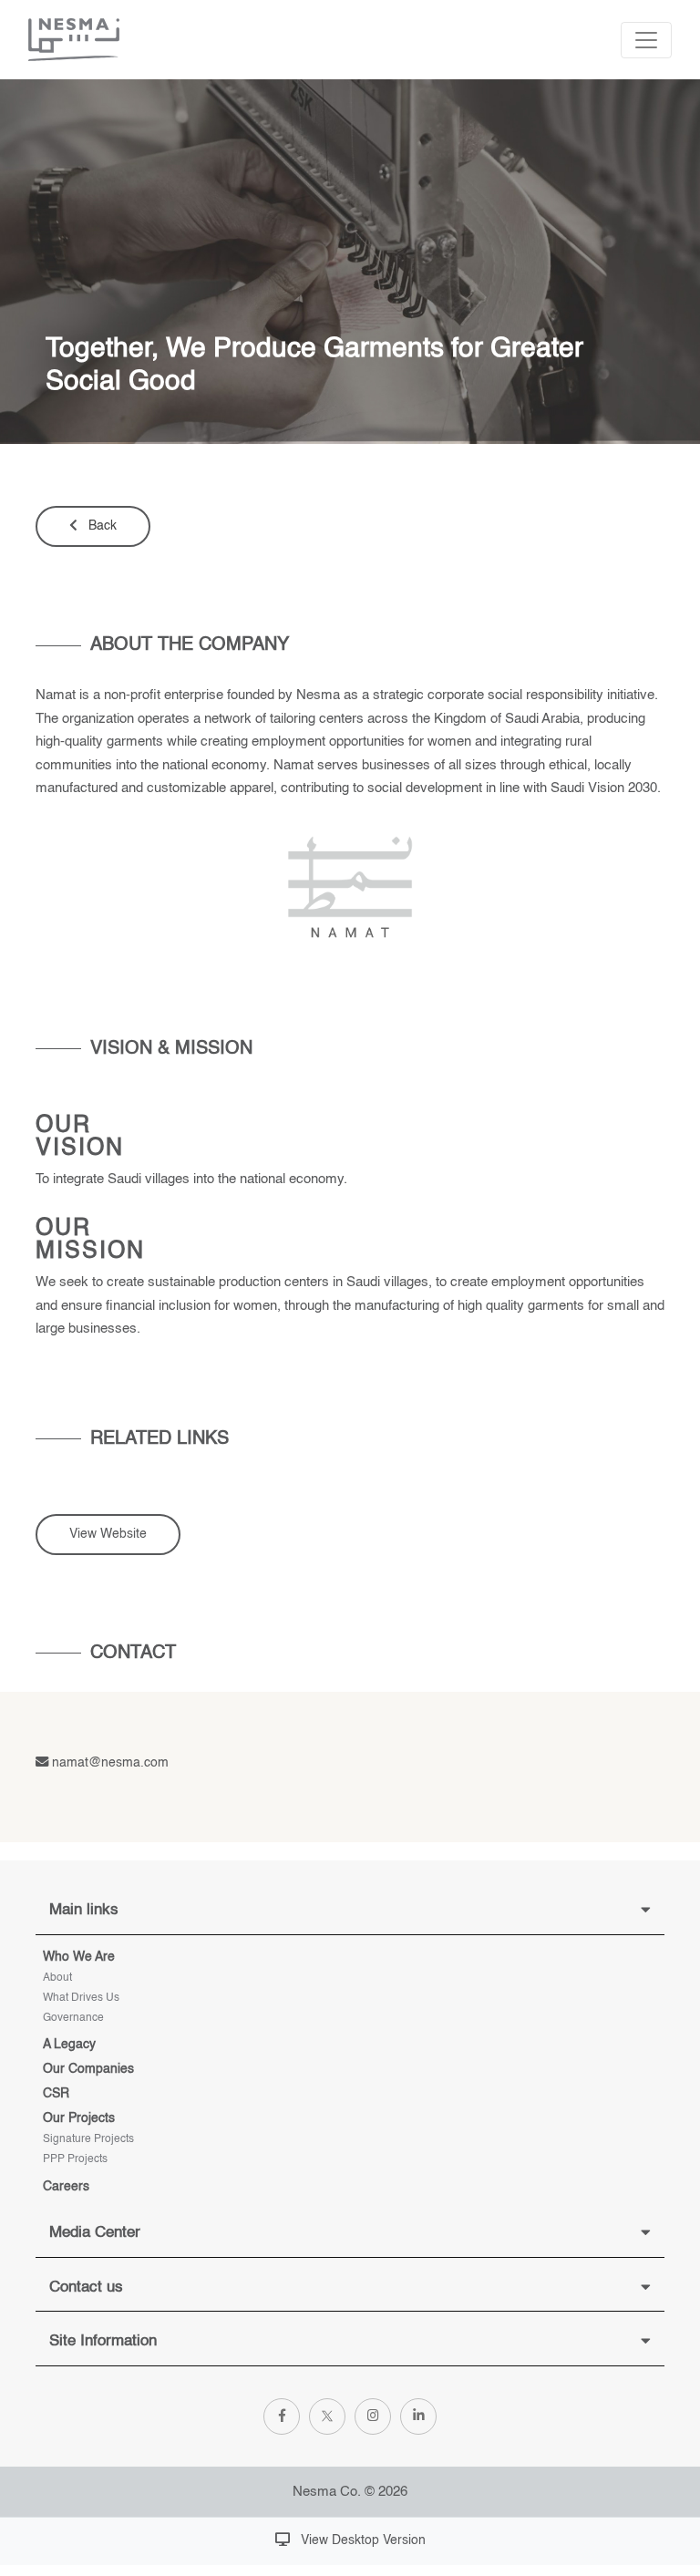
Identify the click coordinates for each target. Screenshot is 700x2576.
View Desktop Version (361, 2540)
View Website (108, 1534)
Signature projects (88, 2139)
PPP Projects (75, 2159)
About (57, 1978)
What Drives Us (81, 1998)
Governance (73, 2018)
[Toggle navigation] (646, 40)
